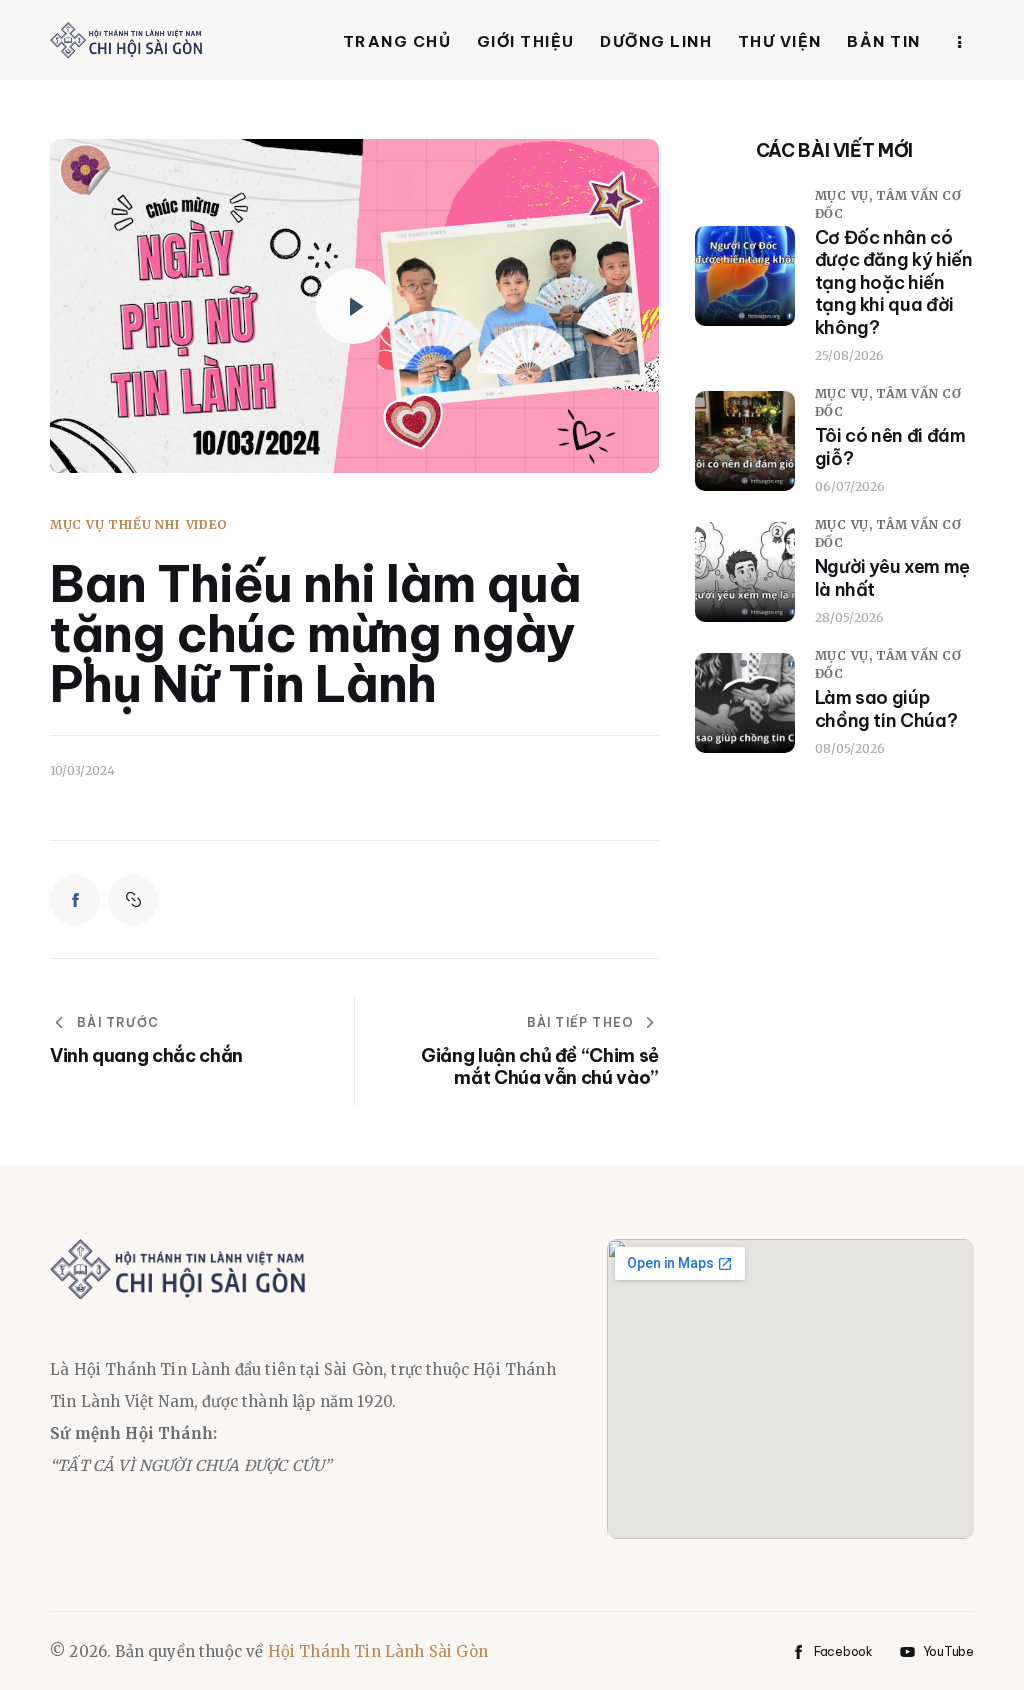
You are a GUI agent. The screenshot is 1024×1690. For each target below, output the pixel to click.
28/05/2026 (849, 617)
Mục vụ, (846, 195)
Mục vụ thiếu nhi (115, 525)
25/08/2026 (849, 355)
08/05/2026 (850, 748)
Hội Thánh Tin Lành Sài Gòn (378, 1651)
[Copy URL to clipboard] (133, 900)
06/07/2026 (850, 486)
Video (207, 525)
